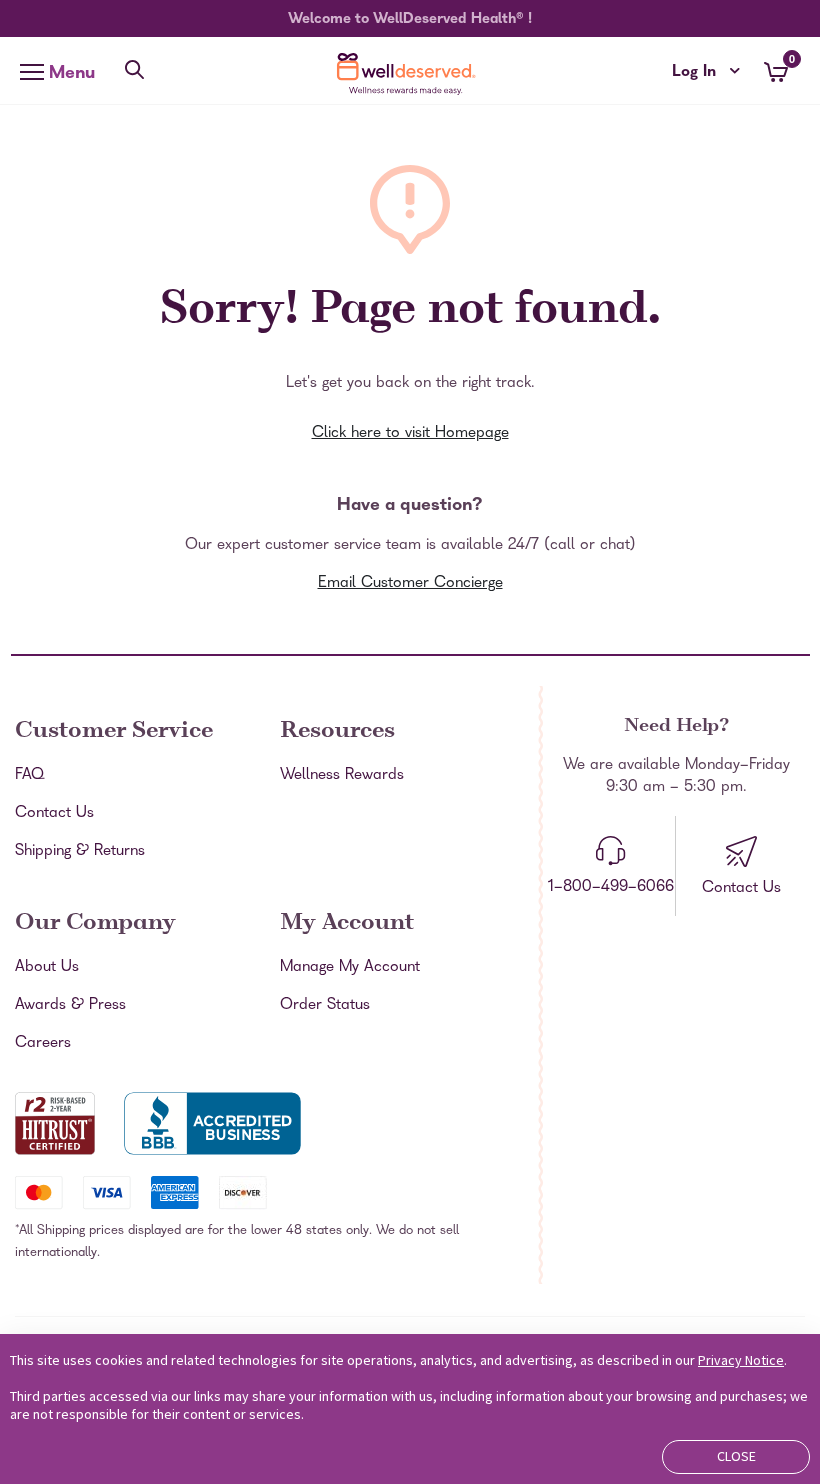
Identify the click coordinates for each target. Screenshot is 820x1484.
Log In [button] (706, 73)
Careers (43, 1044)
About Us (47, 968)
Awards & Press (70, 1006)
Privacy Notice (741, 1360)
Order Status (325, 1006)
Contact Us (54, 814)
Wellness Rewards (342, 776)
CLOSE (736, 1456)
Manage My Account (350, 968)
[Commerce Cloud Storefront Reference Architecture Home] (410, 74)
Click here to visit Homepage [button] (410, 434)
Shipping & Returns (80, 852)
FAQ (29, 776)
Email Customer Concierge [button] (410, 584)
